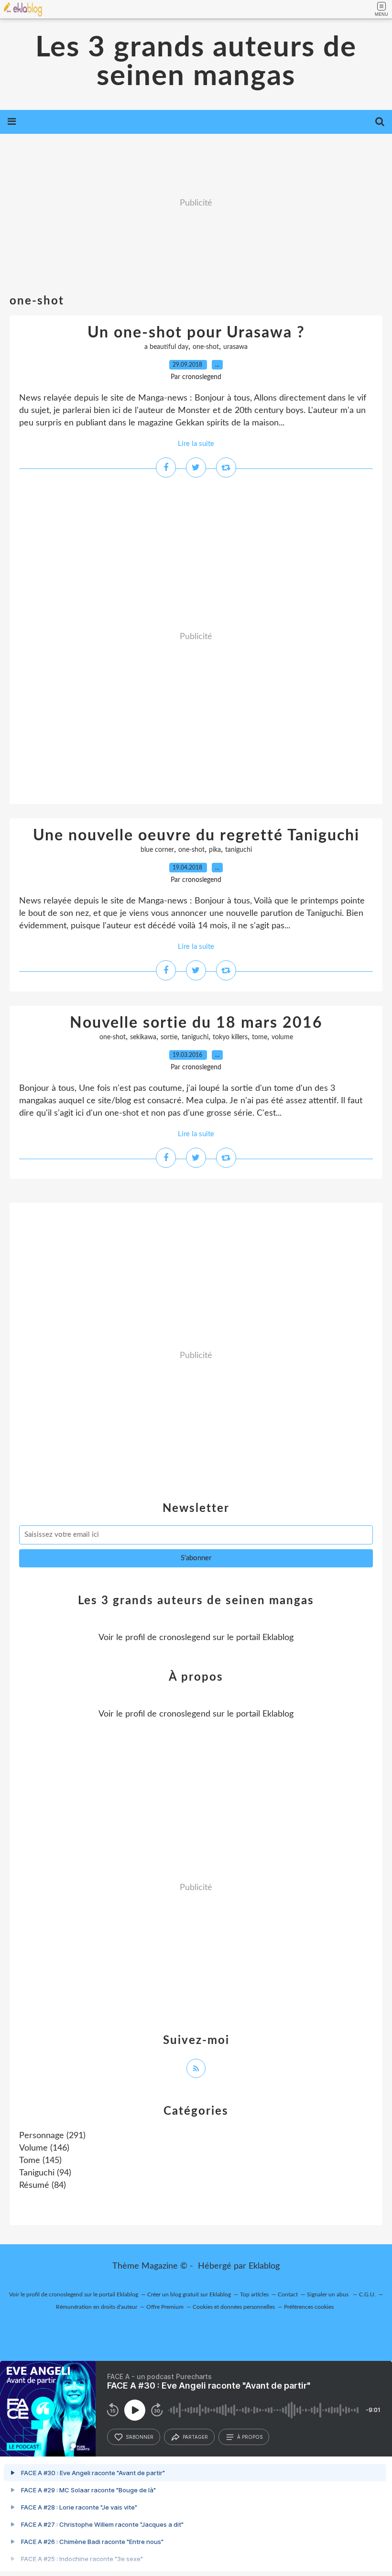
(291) (52, 2136)
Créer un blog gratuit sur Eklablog (189, 2294)
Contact (288, 2294)
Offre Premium (165, 2307)
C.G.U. (367, 2294)
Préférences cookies (309, 2307)
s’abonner (140, 2437)
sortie (169, 1037)
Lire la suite (196, 444)
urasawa (235, 347)
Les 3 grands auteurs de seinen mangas (196, 62)
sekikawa (143, 1037)
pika (215, 850)
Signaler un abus (328, 2294)
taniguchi (239, 850)
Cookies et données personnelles (234, 2307)
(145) (40, 2161)
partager (195, 2437)
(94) (45, 2173)
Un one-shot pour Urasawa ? (196, 333)
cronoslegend (185, 1638)
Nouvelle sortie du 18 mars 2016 (196, 1023)
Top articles (254, 2294)
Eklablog (264, 2266)
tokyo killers (230, 1037)
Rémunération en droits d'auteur (97, 2307)
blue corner (157, 850)
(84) (43, 2185)
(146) (44, 2148)
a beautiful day (166, 347)
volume (282, 1037)
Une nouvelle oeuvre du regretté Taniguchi (196, 836)
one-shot (206, 347)
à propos (250, 2437)
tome (260, 1037)
